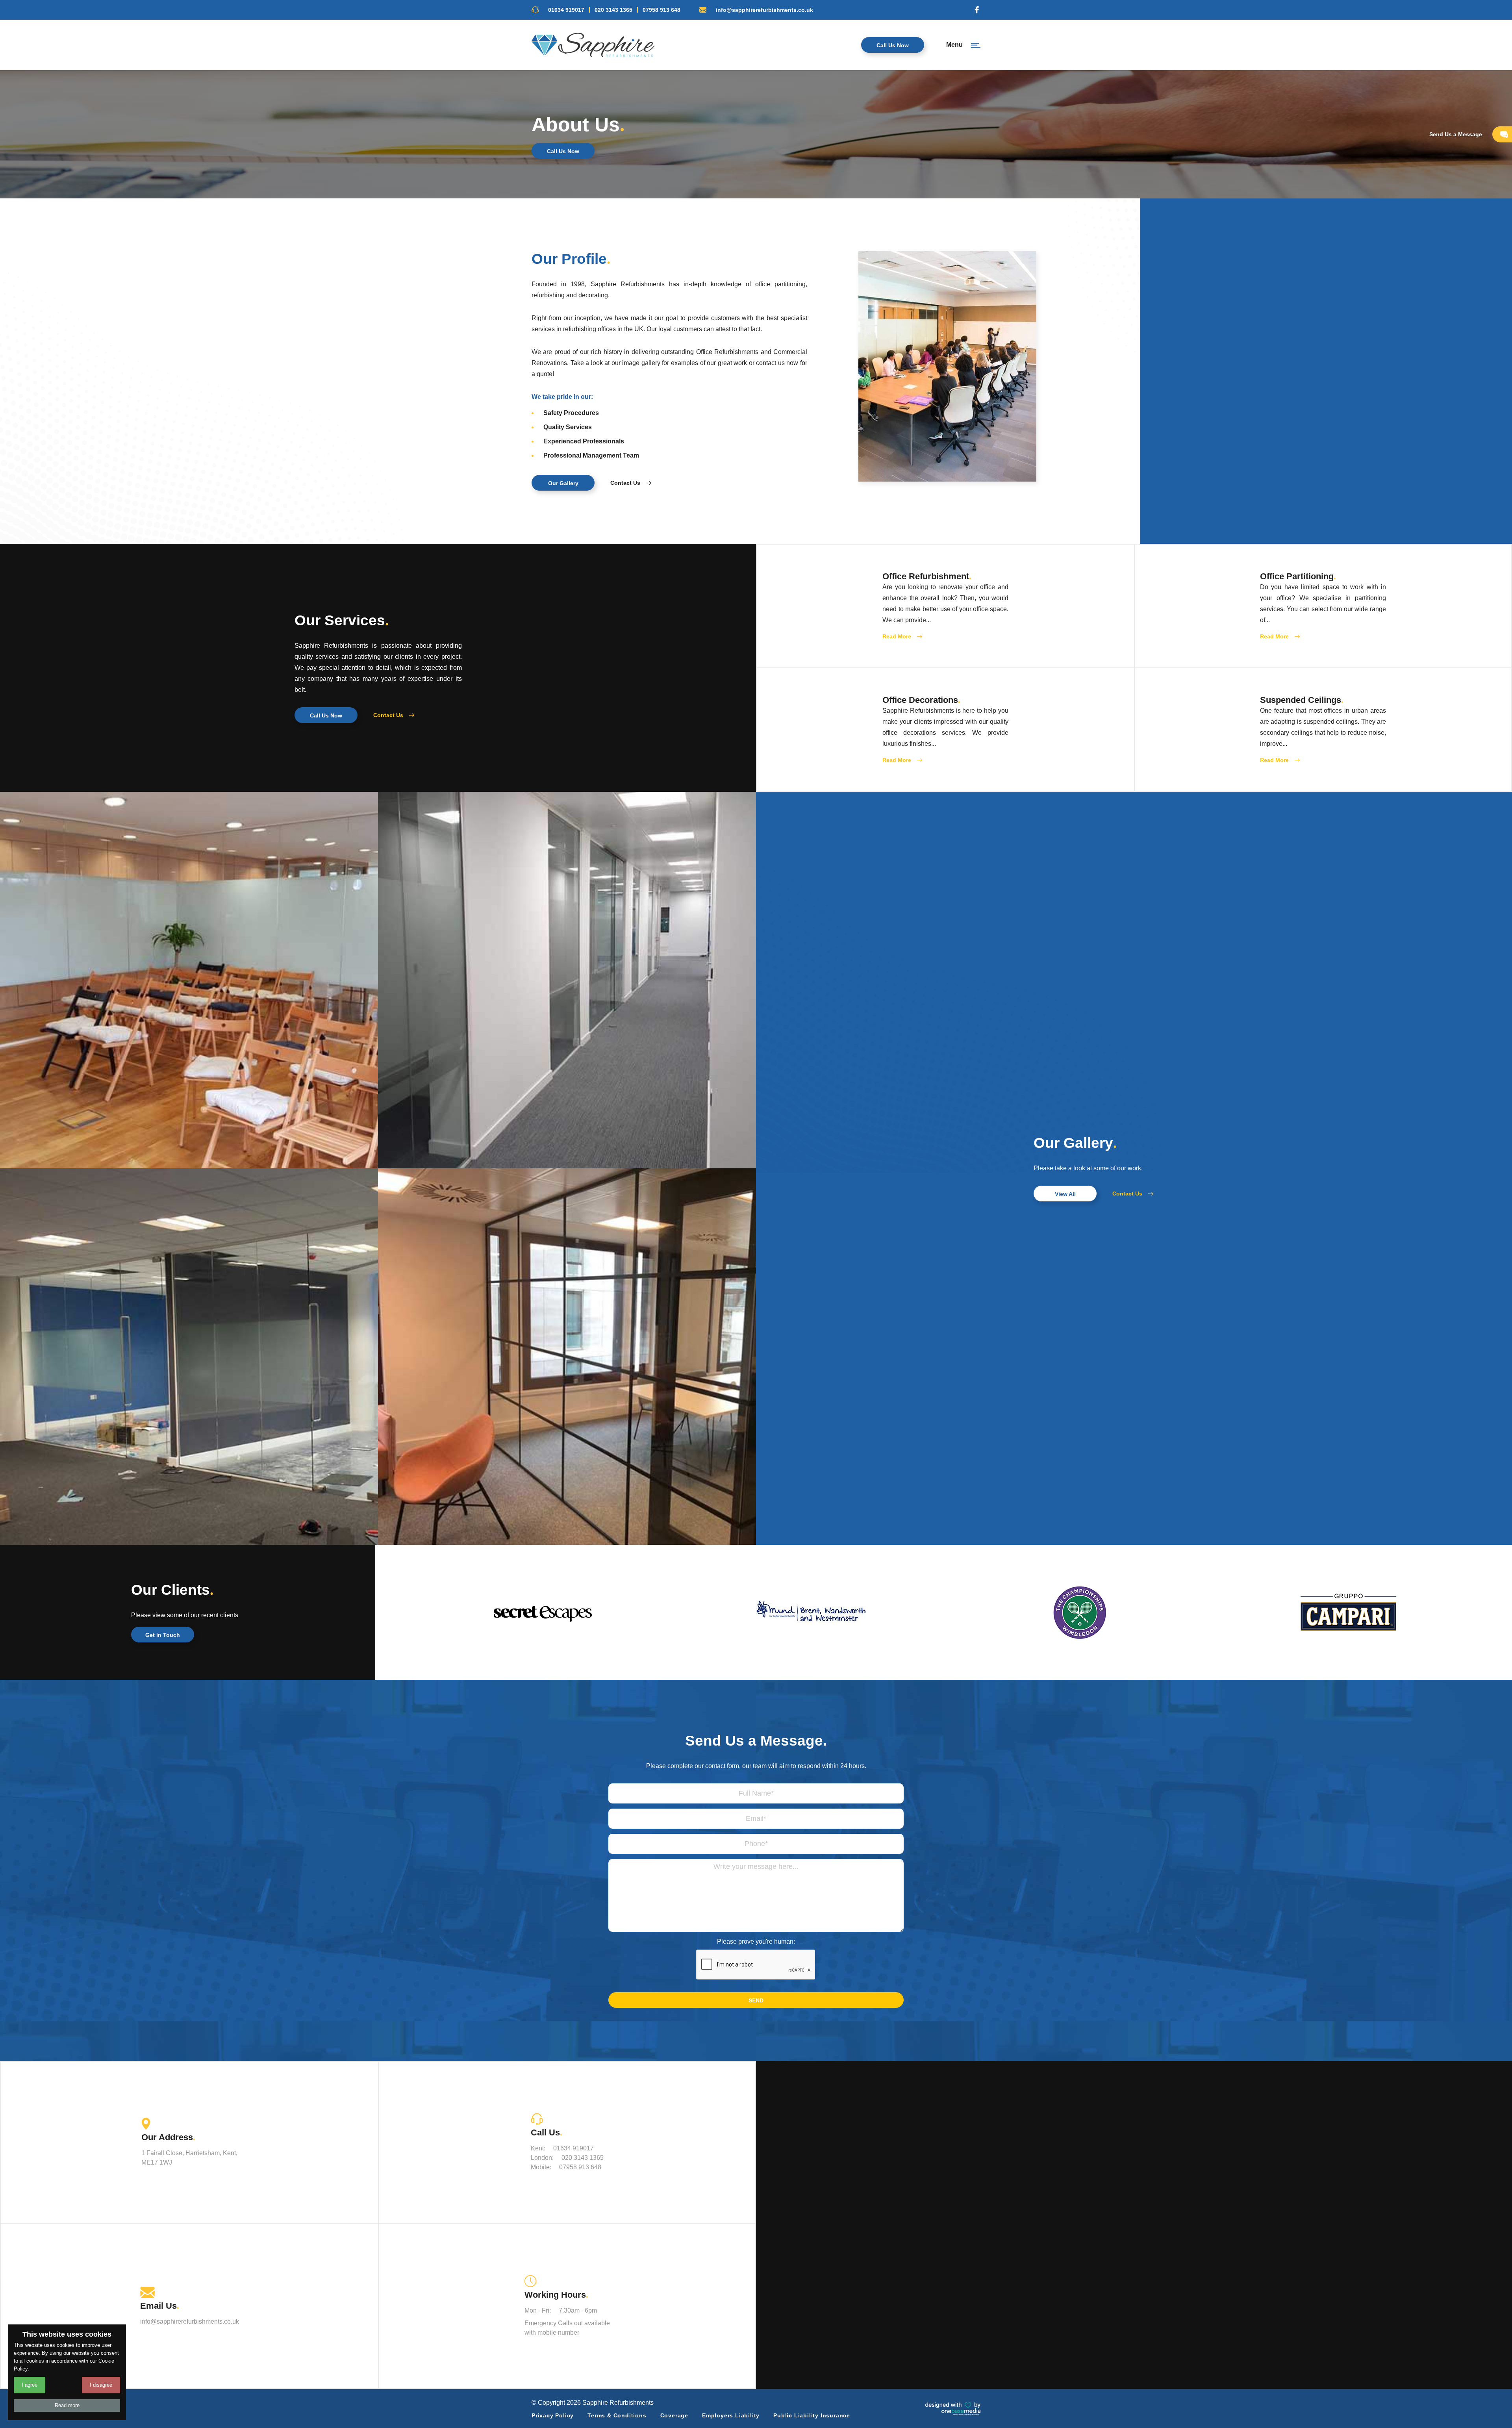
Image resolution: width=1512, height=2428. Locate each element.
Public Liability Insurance (812, 2415)
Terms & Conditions (617, 2415)
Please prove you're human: (756, 1941)
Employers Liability (731, 2415)
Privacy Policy (553, 2415)
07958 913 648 (661, 10)
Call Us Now (893, 45)
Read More (897, 636)
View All (1065, 1194)
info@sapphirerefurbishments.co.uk (764, 10)
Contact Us (625, 483)
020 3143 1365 (613, 10)
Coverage (674, 2415)
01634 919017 (566, 10)
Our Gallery (563, 483)
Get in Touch (163, 1635)
